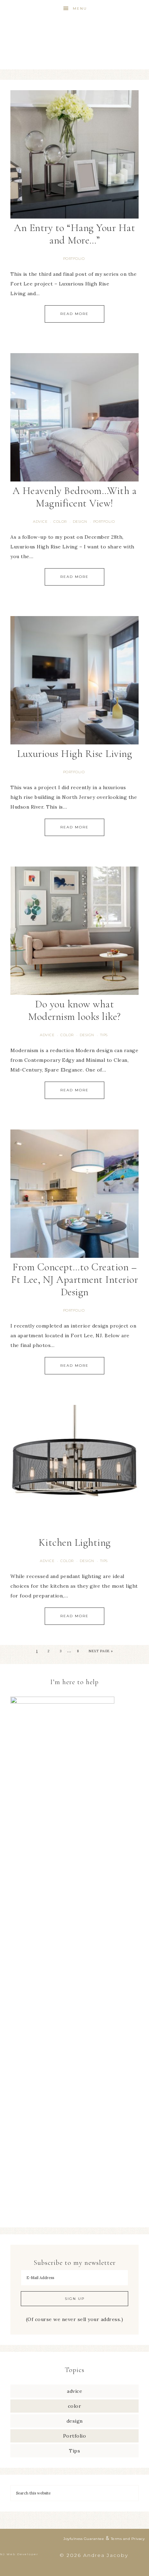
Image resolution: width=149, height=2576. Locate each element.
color (60, 522)
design (80, 522)
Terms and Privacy (128, 2539)
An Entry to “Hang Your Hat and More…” (74, 234)
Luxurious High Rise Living (74, 754)
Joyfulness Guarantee (84, 2539)
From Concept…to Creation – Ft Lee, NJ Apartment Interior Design (75, 1280)
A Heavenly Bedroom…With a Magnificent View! (75, 497)
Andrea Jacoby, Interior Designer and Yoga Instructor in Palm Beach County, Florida (75, 35)
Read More (74, 314)
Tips (104, 1035)
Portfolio (74, 259)
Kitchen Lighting (75, 1542)
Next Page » (101, 1651)
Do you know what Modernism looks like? (74, 1010)
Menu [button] (80, 8)
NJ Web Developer (19, 2554)
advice (40, 522)
